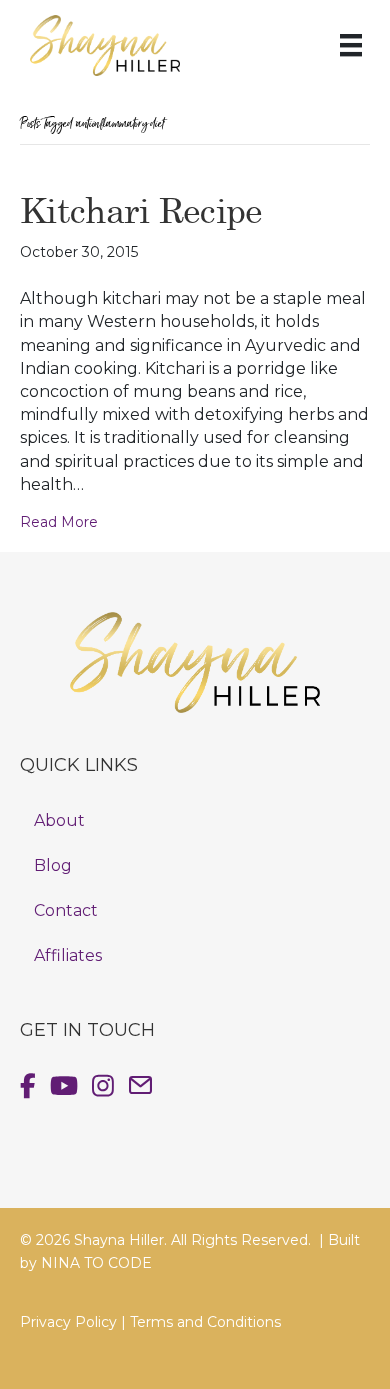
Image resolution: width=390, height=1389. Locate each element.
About (59, 820)
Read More (59, 522)
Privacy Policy (68, 1322)
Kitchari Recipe (141, 209)
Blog (53, 865)
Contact (66, 910)
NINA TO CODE (96, 1263)
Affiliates (68, 955)
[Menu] (351, 45)
